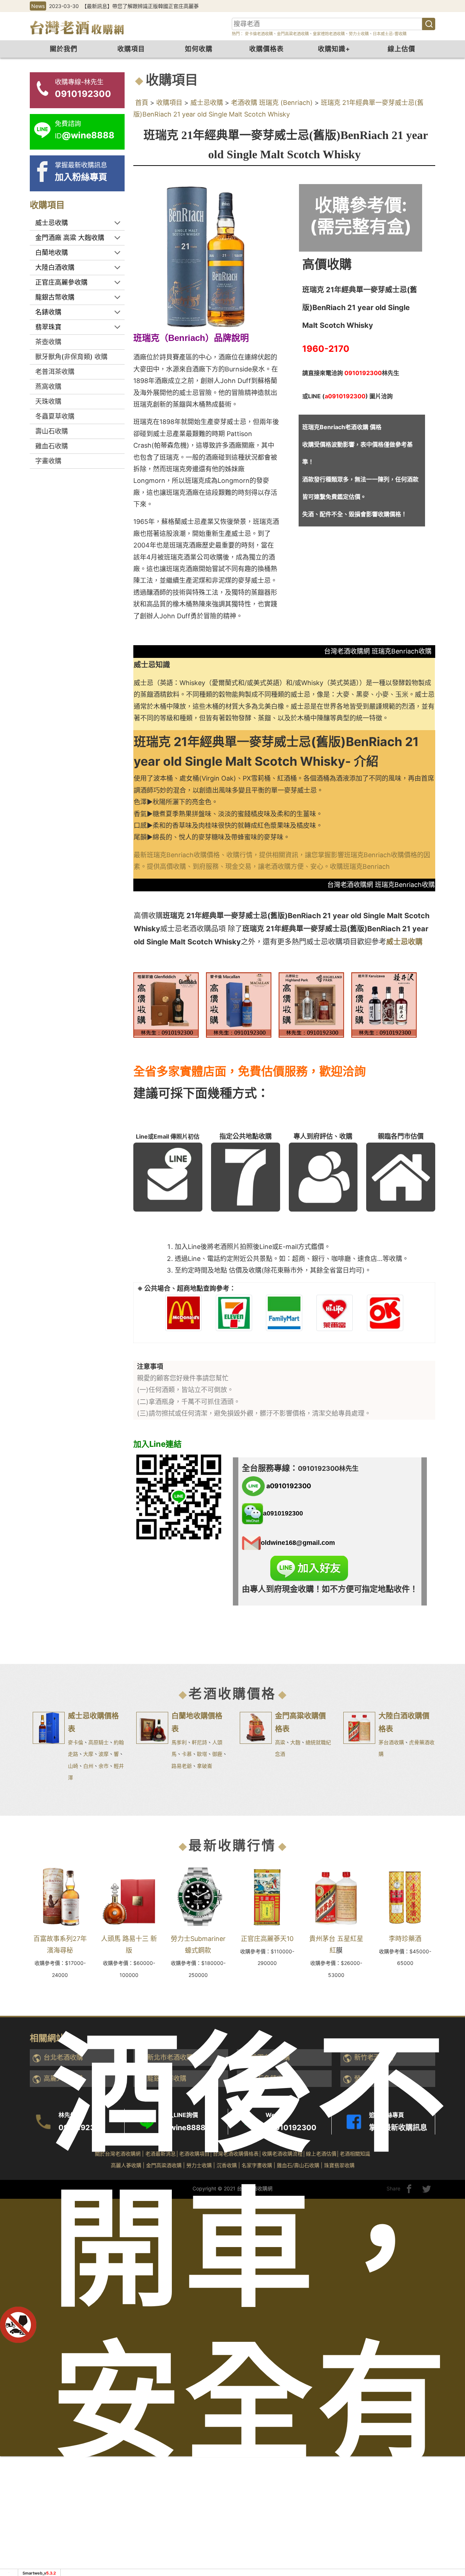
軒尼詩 (199, 1742)
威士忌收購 (207, 103)
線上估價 (401, 49)
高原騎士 (98, 1742)
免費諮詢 (447, 2462)
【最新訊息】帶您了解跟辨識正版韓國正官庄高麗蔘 (140, 6)
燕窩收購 (48, 386)
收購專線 (447, 2423)
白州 (88, 1766)
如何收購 (199, 49)
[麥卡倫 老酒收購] (239, 1004)
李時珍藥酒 (405, 1939)
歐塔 (202, 1754)
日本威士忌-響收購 (390, 34)
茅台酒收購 (391, 1742)
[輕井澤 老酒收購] (384, 1004)
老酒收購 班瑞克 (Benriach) (272, 103)
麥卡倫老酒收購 (258, 34)
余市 (104, 1766)
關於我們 (64, 49)
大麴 (295, 1742)
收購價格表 (266, 49)
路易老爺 (182, 1766)
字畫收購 (48, 461)
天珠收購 (48, 401)
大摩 (88, 1754)
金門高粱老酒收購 (293, 34)
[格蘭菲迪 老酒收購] (166, 1004)
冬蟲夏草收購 (55, 416)
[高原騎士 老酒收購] (311, 1004)
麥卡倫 (76, 1742)
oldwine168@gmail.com (298, 1542)
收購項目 (131, 49)
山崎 (73, 1766)
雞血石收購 (52, 446)
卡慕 (187, 1754)
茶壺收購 (48, 342)
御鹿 (217, 1754)
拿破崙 (205, 1766)
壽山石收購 (52, 431)
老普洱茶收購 (55, 372)
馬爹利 (179, 1742)
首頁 (142, 103)
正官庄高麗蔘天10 (267, 1939)
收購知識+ (334, 49)
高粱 (280, 1742)
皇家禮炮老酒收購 (329, 34)
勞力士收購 (359, 34)
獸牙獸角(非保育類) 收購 (71, 357)
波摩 (104, 1754)
